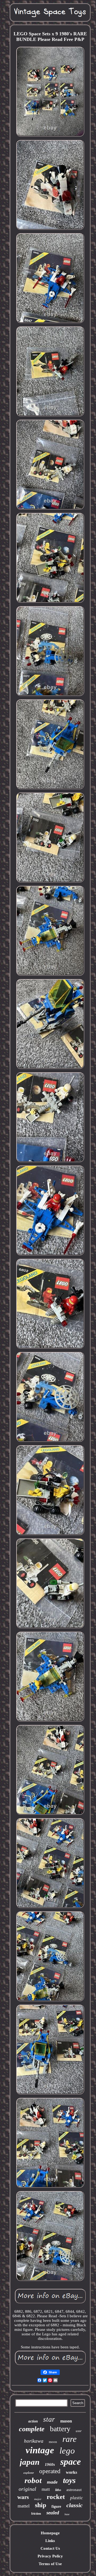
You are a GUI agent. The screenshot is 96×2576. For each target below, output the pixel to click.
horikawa (34, 2441)
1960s (50, 2464)
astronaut (74, 2490)
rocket (56, 2497)
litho (58, 2490)
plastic (77, 2498)
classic (75, 2505)
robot (33, 2480)
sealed (53, 2513)
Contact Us (50, 2548)
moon (53, 2442)
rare (69, 2439)
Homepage (50, 2533)
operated (50, 2471)
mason (66, 2421)
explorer (29, 2473)
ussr (79, 2431)
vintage (40, 2450)
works (71, 2472)
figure (56, 2507)
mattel (24, 2506)
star (49, 2419)
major (38, 2499)
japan (30, 2462)
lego (67, 2451)
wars (23, 2497)
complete (32, 2429)
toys (69, 2480)
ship (41, 2505)
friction (36, 2514)
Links (50, 2541)
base (67, 2514)
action (33, 2421)
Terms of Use (50, 2564)
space (71, 2462)
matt (46, 2489)
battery (60, 2429)
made (52, 2482)
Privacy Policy (50, 2556)
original (27, 2489)
